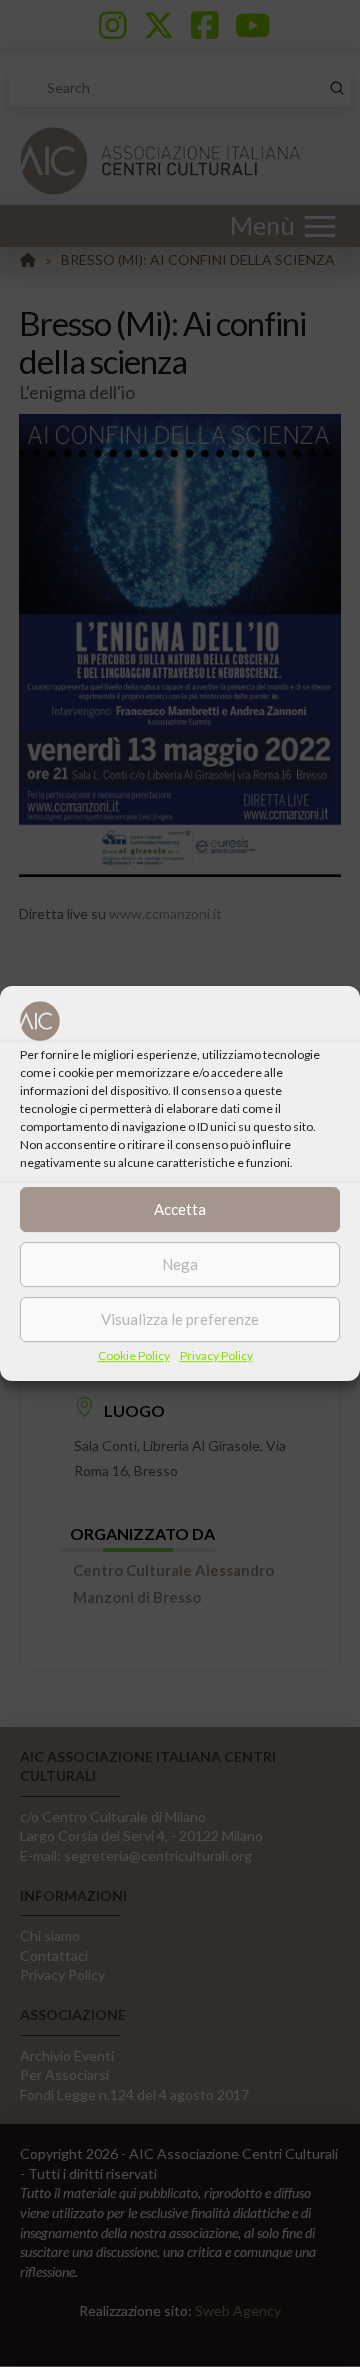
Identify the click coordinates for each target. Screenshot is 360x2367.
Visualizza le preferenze (180, 1319)
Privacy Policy (216, 1355)
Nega (180, 1264)
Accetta (180, 1209)
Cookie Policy (134, 1355)
